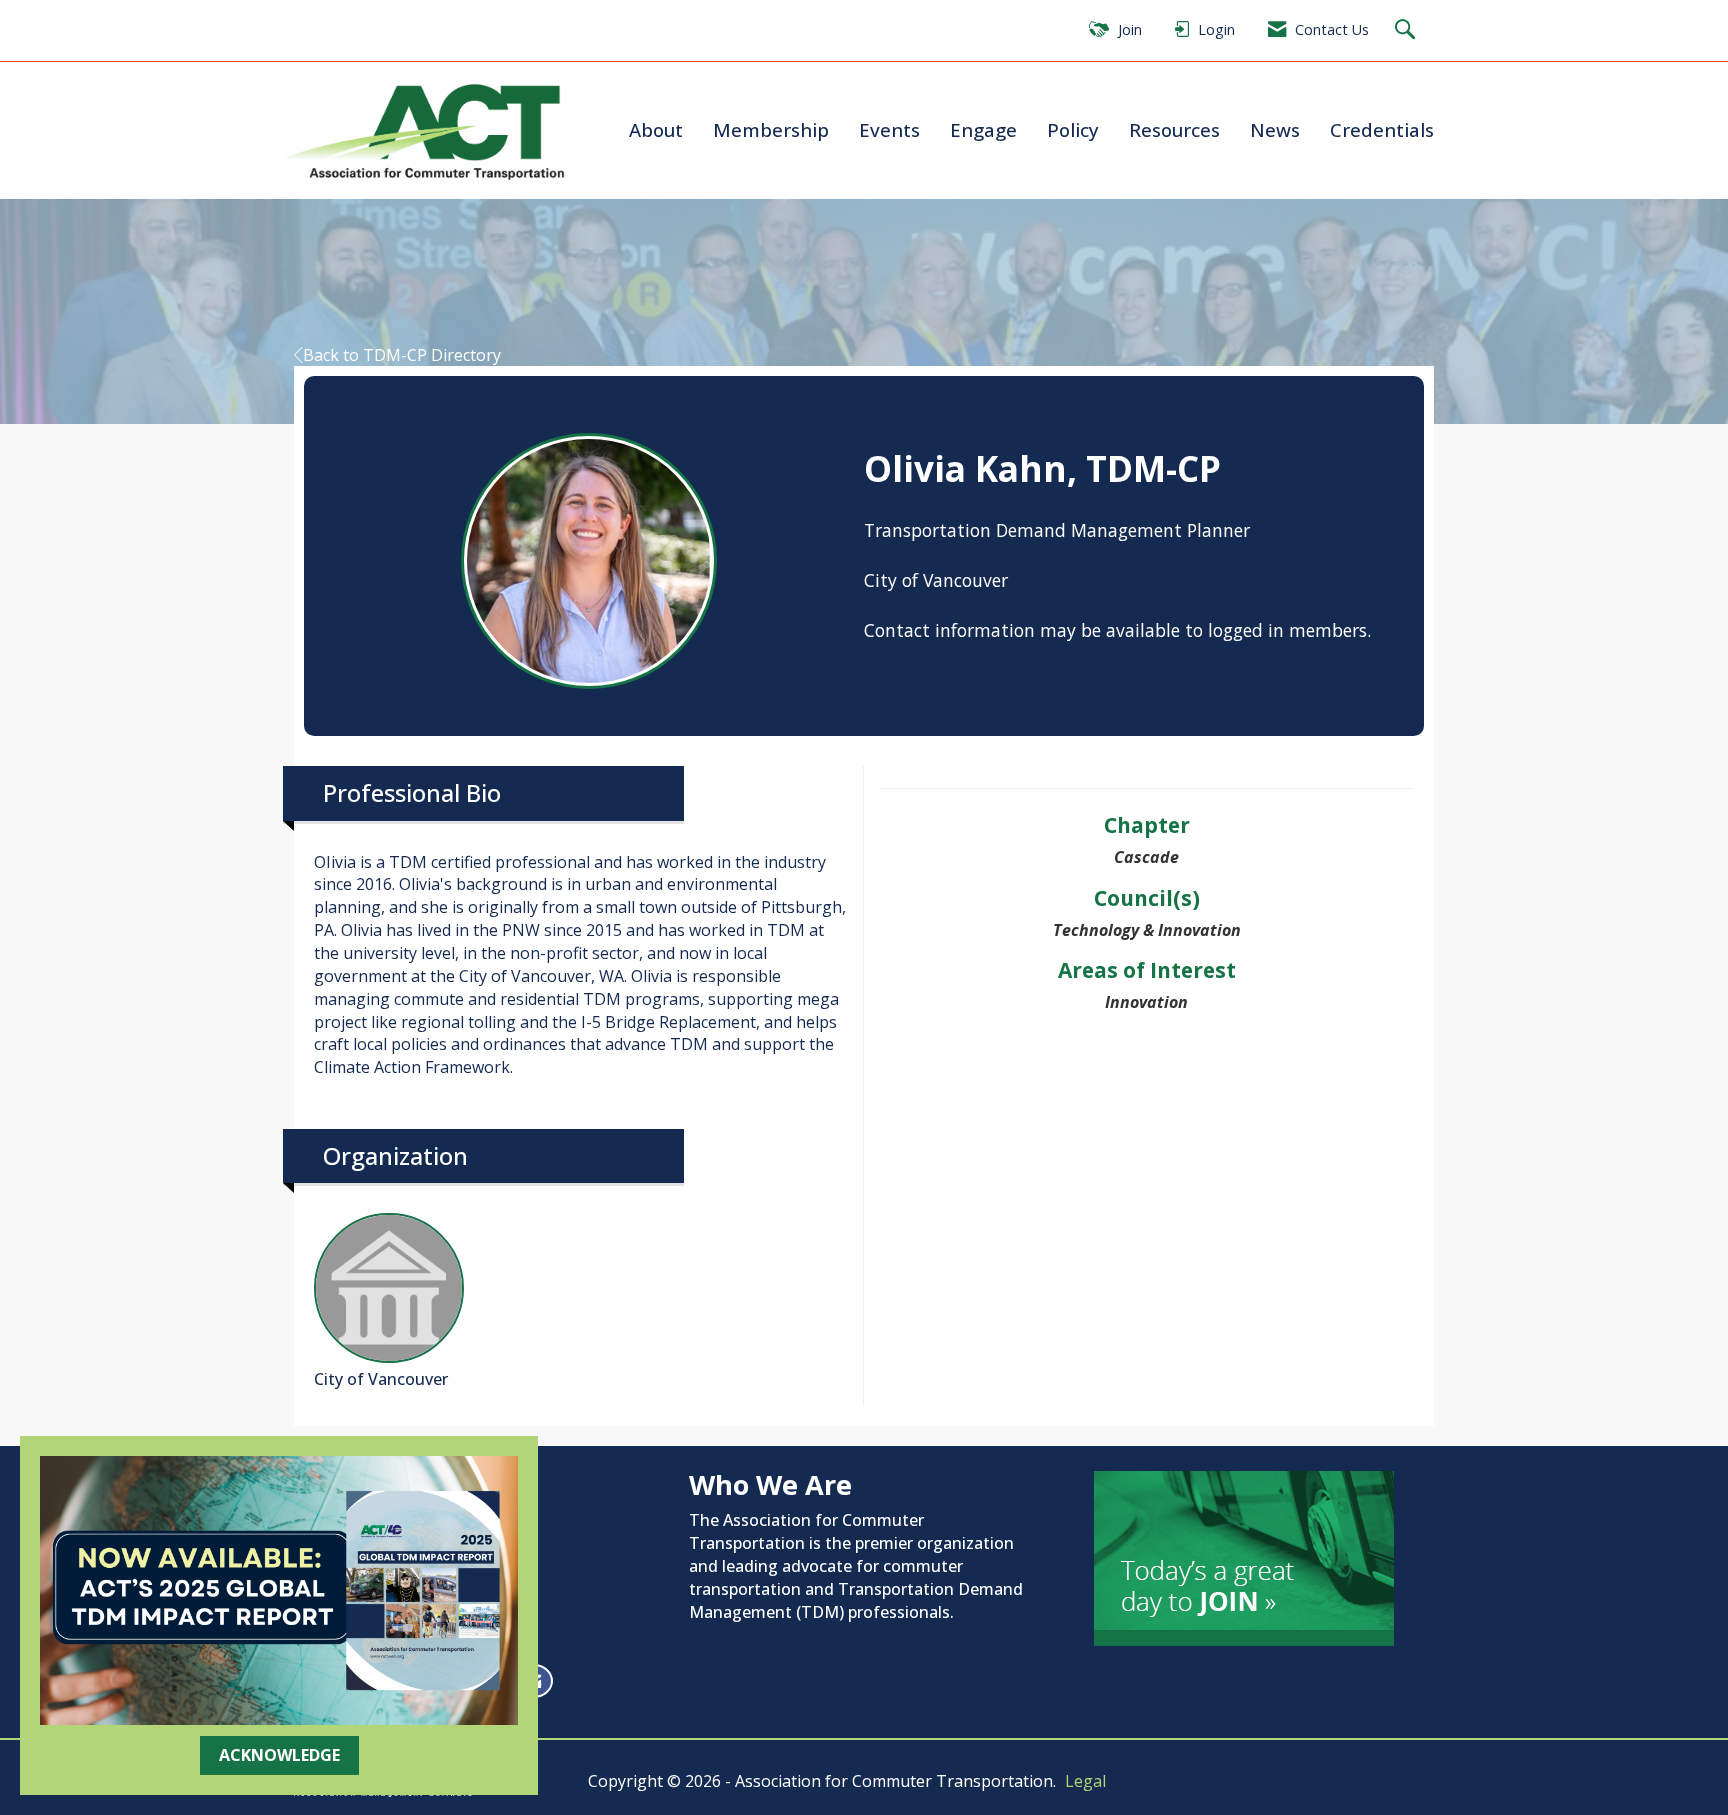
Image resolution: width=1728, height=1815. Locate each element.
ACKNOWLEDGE (279, 1755)
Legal (1085, 1781)
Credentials (1382, 129)
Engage (983, 129)
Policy (1073, 129)
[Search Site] (1407, 30)
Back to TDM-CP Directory (402, 355)
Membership (771, 129)
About (656, 129)
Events (889, 129)
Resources (1174, 129)
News (1275, 129)
